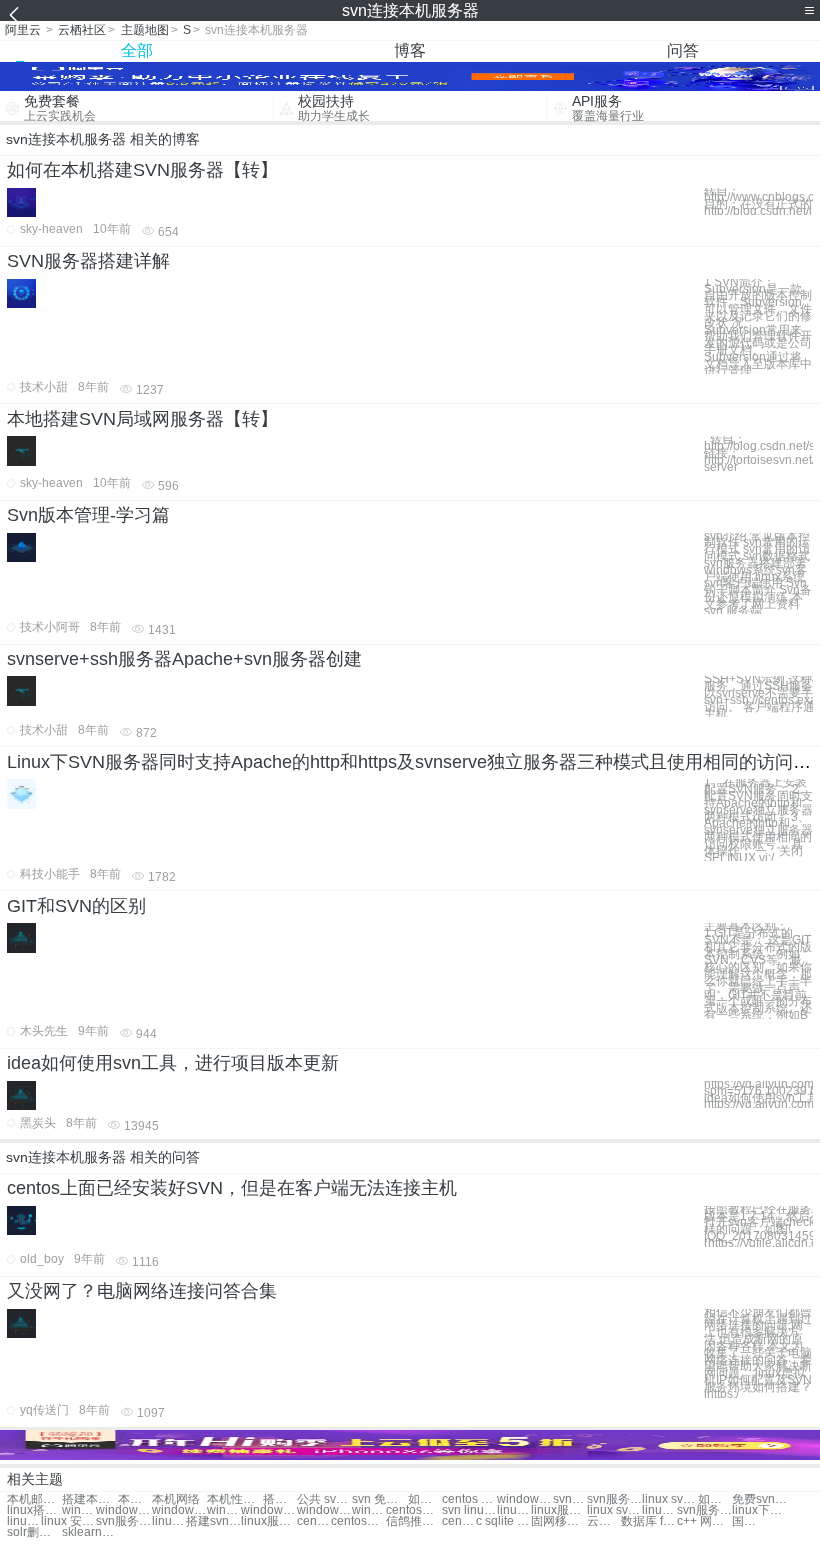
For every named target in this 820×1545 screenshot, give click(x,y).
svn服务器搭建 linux (123, 1521)
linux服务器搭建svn (268, 1521)
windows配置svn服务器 (369, 1510)
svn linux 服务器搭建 (469, 1510)
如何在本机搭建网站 (425, 1499)
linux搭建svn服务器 (34, 1510)
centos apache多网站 (459, 1521)
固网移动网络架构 (558, 1521)
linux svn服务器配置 (24, 1521)
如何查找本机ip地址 (715, 1499)
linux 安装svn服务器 (68, 1521)
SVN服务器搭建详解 (88, 261)
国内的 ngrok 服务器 (749, 1521)
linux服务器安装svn (558, 1510)
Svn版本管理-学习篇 (88, 515)
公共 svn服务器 (324, 1499)
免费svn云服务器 (759, 1499)
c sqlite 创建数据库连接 (503, 1521)
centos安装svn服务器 (358, 1521)
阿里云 (23, 30)
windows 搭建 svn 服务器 (268, 1510)
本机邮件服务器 (34, 1499)
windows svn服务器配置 (123, 1510)
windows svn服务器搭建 (324, 1510)
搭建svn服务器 (280, 1499)
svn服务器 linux (614, 1499)
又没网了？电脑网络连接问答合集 (142, 1291)
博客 (410, 50)
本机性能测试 (234, 1499)
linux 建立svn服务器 (659, 1510)
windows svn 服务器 (524, 1499)
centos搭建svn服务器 (413, 1510)
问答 (683, 50)
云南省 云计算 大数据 (604, 1521)
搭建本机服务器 (89, 1499)
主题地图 (145, 30)
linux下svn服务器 (759, 1510)
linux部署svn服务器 (169, 1521)
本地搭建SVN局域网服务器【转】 (142, 419)
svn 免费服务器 (379, 1499)
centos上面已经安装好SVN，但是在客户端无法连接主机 (232, 1188)
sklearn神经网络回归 (89, 1532)
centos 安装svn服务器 (314, 1521)
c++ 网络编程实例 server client (704, 1521)
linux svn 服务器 (669, 1499)
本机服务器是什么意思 (135, 1499)
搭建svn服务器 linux (213, 1521)
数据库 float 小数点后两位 (648, 1521)
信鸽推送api (413, 1521)
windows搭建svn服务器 (179, 1510)
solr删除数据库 (34, 1532)
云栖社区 (82, 30)
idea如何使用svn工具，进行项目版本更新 (173, 1063)
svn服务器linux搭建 (704, 1510)
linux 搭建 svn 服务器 (514, 1510)
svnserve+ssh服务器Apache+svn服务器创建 (184, 659)
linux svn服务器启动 (614, 1510)
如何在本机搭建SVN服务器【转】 (142, 170)
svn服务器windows (570, 1499)
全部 (137, 50)
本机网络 (176, 1499)
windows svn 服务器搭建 (79, 1510)
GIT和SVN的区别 (76, 906)
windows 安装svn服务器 (224, 1510)
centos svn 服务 (469, 1499)
